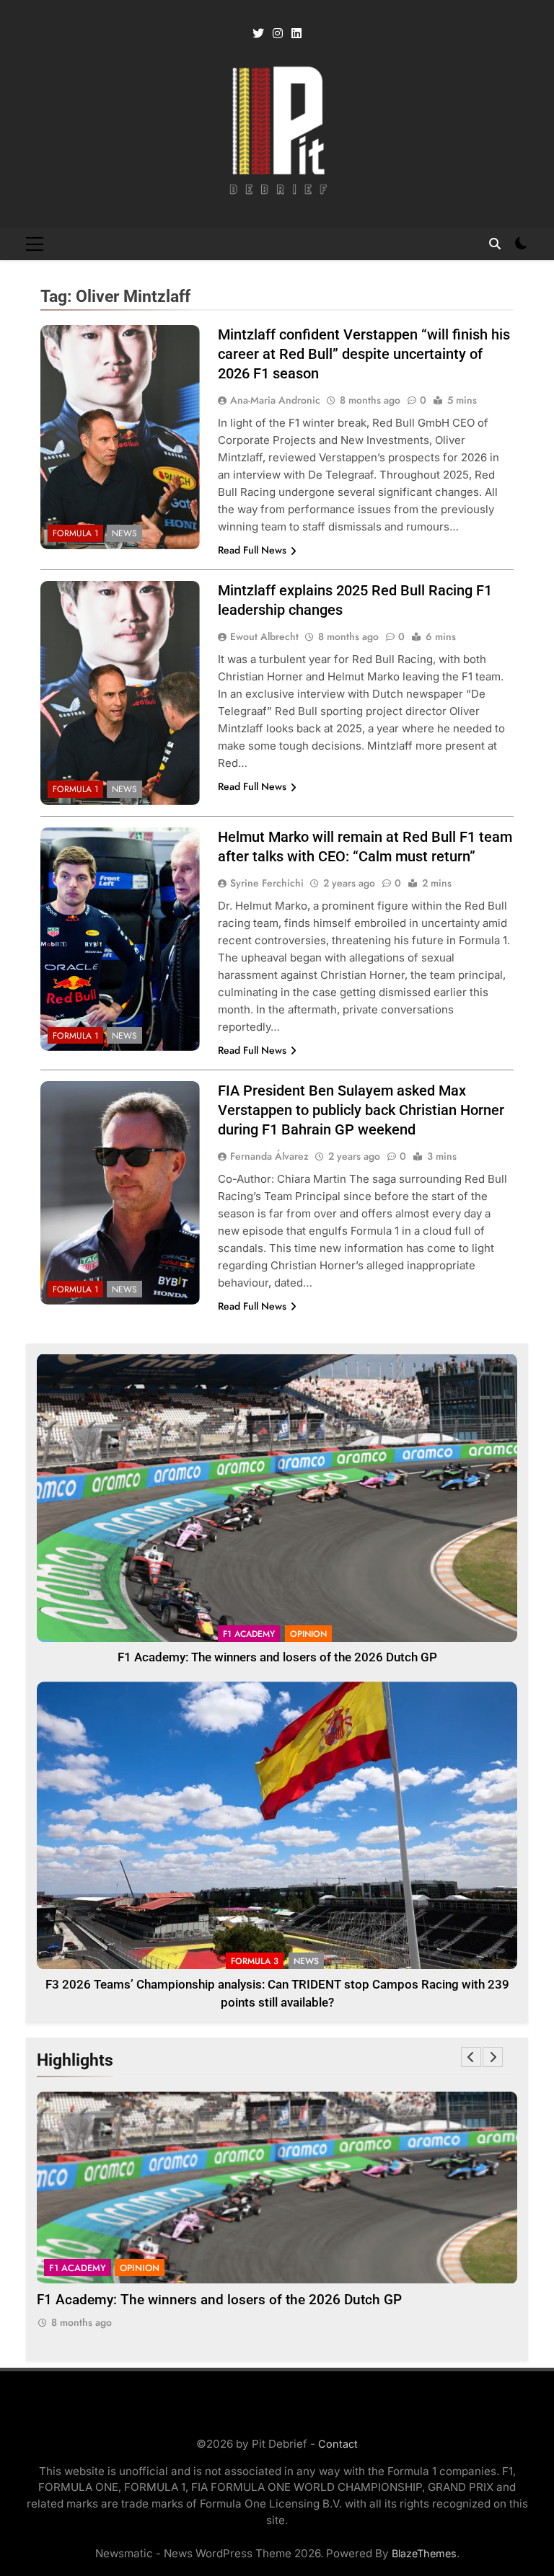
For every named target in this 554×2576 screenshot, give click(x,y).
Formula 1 (75, 533)
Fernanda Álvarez (269, 1156)
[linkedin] (296, 34)
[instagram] (278, 34)
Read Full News (252, 550)
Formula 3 (255, 1961)
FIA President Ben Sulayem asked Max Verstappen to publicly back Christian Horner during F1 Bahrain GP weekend (361, 1110)
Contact (338, 2444)
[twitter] (258, 34)
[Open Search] (495, 244)
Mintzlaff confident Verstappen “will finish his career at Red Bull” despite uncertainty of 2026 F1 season (364, 354)
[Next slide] (493, 2057)
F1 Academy (249, 1634)
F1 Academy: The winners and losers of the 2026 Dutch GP (277, 1657)
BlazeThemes (424, 2553)
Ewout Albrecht (264, 636)
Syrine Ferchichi (267, 883)
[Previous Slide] (471, 2057)
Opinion (308, 1634)
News (124, 533)
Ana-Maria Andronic (275, 400)
